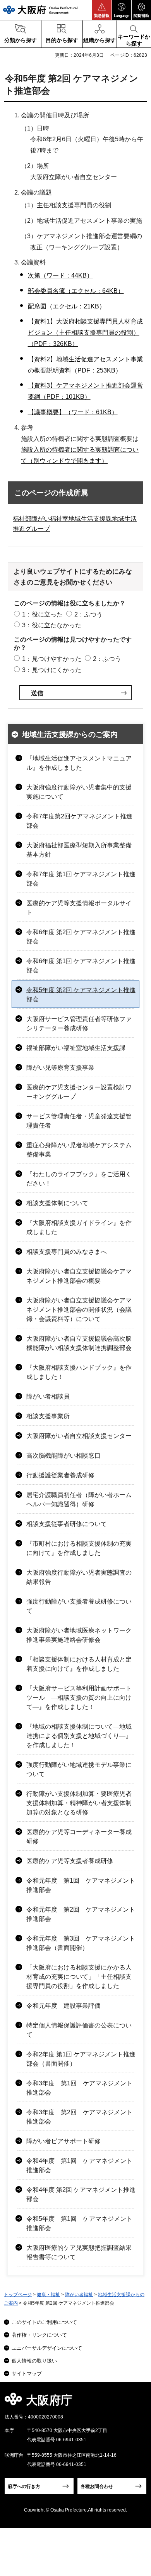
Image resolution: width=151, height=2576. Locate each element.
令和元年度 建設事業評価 (63, 2006)
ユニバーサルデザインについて (47, 2348)
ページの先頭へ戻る (136, 2402)
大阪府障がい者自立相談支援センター (79, 1436)
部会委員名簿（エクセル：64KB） (76, 291)
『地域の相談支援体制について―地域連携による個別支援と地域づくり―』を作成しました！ (79, 1736)
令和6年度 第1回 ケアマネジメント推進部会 (81, 966)
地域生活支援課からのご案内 (70, 734)
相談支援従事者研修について (67, 1524)
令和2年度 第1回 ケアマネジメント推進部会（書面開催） (81, 2059)
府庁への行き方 (24, 2486)
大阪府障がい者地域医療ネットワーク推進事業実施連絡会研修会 (79, 1635)
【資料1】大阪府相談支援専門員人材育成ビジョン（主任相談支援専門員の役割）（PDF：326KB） (85, 333)
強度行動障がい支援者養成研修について (79, 1606)
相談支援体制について (57, 1203)
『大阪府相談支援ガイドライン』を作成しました (79, 1227)
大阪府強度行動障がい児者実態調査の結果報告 (79, 1577)
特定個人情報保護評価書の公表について (79, 2030)
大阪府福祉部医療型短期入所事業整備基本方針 (79, 850)
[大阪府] (40, 10)
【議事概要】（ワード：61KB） (73, 412)
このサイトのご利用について (44, 2322)
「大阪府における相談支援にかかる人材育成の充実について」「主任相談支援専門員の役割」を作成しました (79, 1977)
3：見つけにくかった (52, 670)
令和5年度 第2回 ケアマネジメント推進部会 (81, 995)
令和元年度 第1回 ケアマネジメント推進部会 (81, 1885)
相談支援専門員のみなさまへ (67, 1252)
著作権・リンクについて (39, 2335)
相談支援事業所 (48, 1416)
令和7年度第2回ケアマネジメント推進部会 (79, 821)
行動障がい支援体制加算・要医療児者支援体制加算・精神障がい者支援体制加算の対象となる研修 (79, 1803)
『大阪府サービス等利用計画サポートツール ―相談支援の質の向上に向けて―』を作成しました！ (79, 1698)
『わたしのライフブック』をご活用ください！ (79, 1179)
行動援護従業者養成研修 (60, 1475)
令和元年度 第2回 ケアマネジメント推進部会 (81, 1914)
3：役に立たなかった (52, 625)
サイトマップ (27, 2374)
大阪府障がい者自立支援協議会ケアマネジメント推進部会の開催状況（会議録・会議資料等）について (79, 1310)
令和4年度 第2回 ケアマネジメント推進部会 (81, 2194)
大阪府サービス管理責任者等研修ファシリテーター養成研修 (79, 1024)
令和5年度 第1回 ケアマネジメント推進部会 (79, 2223)
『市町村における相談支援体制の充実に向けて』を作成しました (79, 1548)
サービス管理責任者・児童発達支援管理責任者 (79, 1121)
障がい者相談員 (48, 1396)
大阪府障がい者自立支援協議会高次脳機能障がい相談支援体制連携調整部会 (79, 1343)
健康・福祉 (48, 2295)
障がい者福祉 (79, 2295)
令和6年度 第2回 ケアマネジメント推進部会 (81, 937)
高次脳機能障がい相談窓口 (63, 1456)
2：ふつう (88, 614)
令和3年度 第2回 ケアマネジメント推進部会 (79, 2117)
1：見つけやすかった (52, 659)
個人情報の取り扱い (34, 2361)
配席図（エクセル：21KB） (67, 306)
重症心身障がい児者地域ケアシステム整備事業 (79, 1150)
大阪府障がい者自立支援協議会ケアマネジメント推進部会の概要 (79, 1276)
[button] (102, 10)
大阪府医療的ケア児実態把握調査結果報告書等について (79, 2252)
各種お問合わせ (97, 2486)
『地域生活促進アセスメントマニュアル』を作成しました (79, 763)
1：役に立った (42, 614)
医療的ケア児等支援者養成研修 (70, 1861)
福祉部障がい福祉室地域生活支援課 (76, 1048)
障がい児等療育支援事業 (60, 1068)
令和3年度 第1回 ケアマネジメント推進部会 (79, 2088)
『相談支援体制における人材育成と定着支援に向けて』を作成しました (79, 1664)
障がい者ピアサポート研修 (63, 2141)
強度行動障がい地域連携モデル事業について (79, 1769)
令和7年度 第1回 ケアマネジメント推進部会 (81, 879)
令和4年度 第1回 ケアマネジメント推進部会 (79, 2165)
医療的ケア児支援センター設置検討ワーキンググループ (79, 1092)
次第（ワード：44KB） (60, 275)
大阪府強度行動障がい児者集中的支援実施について (79, 792)
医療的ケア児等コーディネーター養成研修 (79, 1837)
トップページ (18, 2295)
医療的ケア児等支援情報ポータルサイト (79, 908)
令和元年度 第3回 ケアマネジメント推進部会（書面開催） (81, 1943)
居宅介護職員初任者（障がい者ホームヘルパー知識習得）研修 (79, 1500)
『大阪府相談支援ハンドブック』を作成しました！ (79, 1372)
